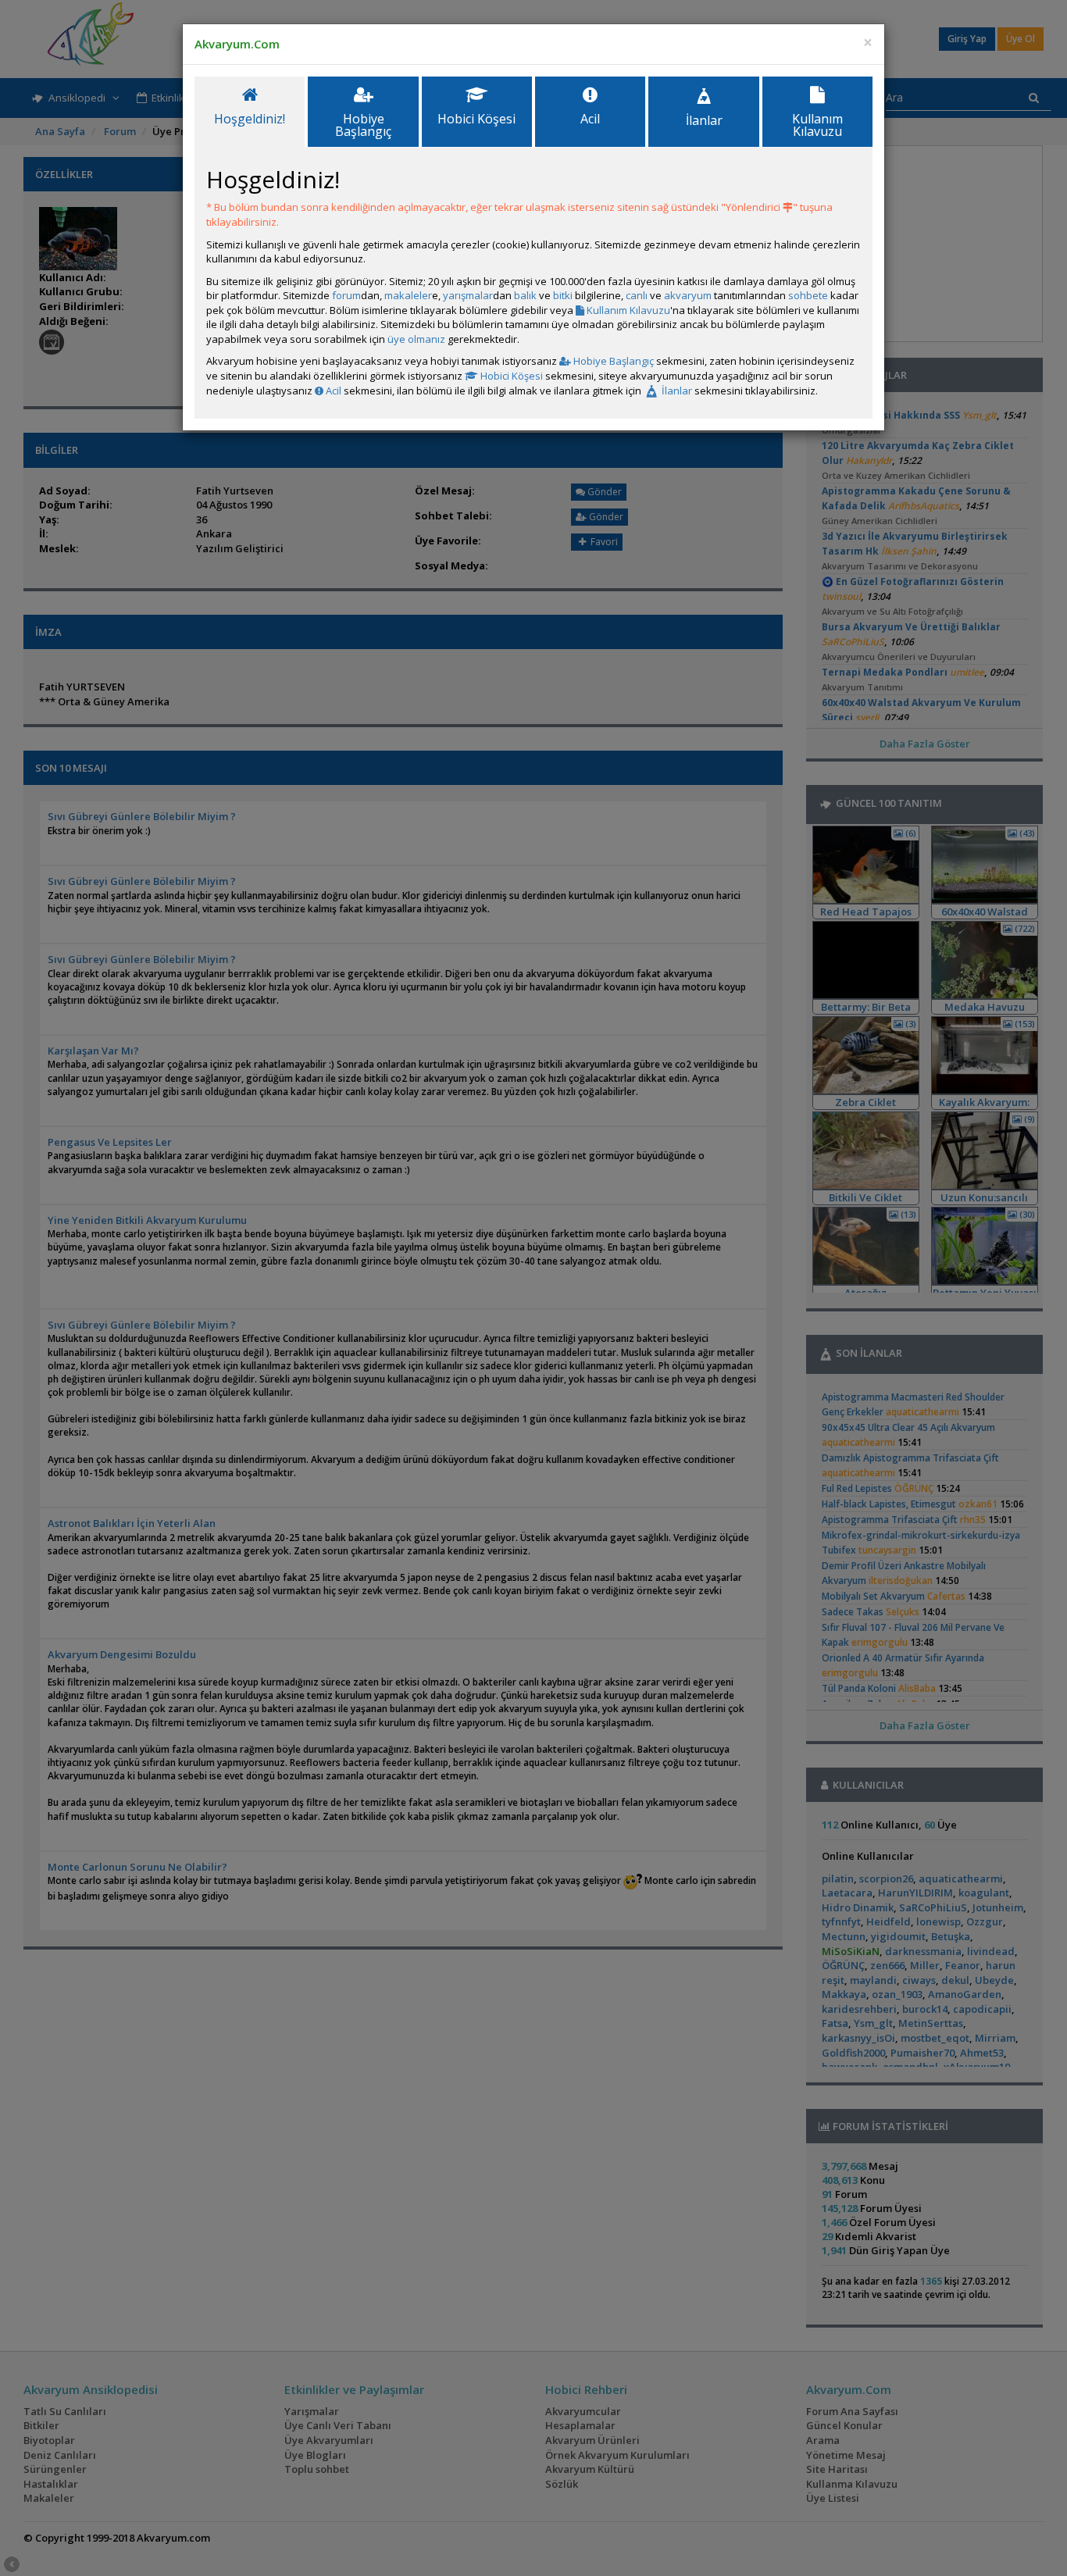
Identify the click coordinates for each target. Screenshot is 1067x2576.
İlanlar (676, 391)
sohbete (808, 295)
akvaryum (688, 295)
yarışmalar (468, 295)
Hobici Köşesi (510, 376)
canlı (637, 295)
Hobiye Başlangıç (612, 361)
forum (346, 295)
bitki (563, 295)
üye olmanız (416, 339)
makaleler (408, 295)
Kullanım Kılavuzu (627, 310)
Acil (332, 391)
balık (525, 295)
